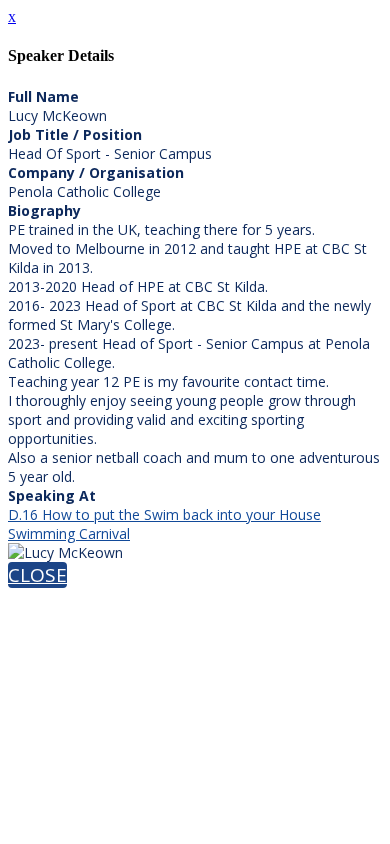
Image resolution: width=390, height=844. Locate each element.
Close (37, 575)
